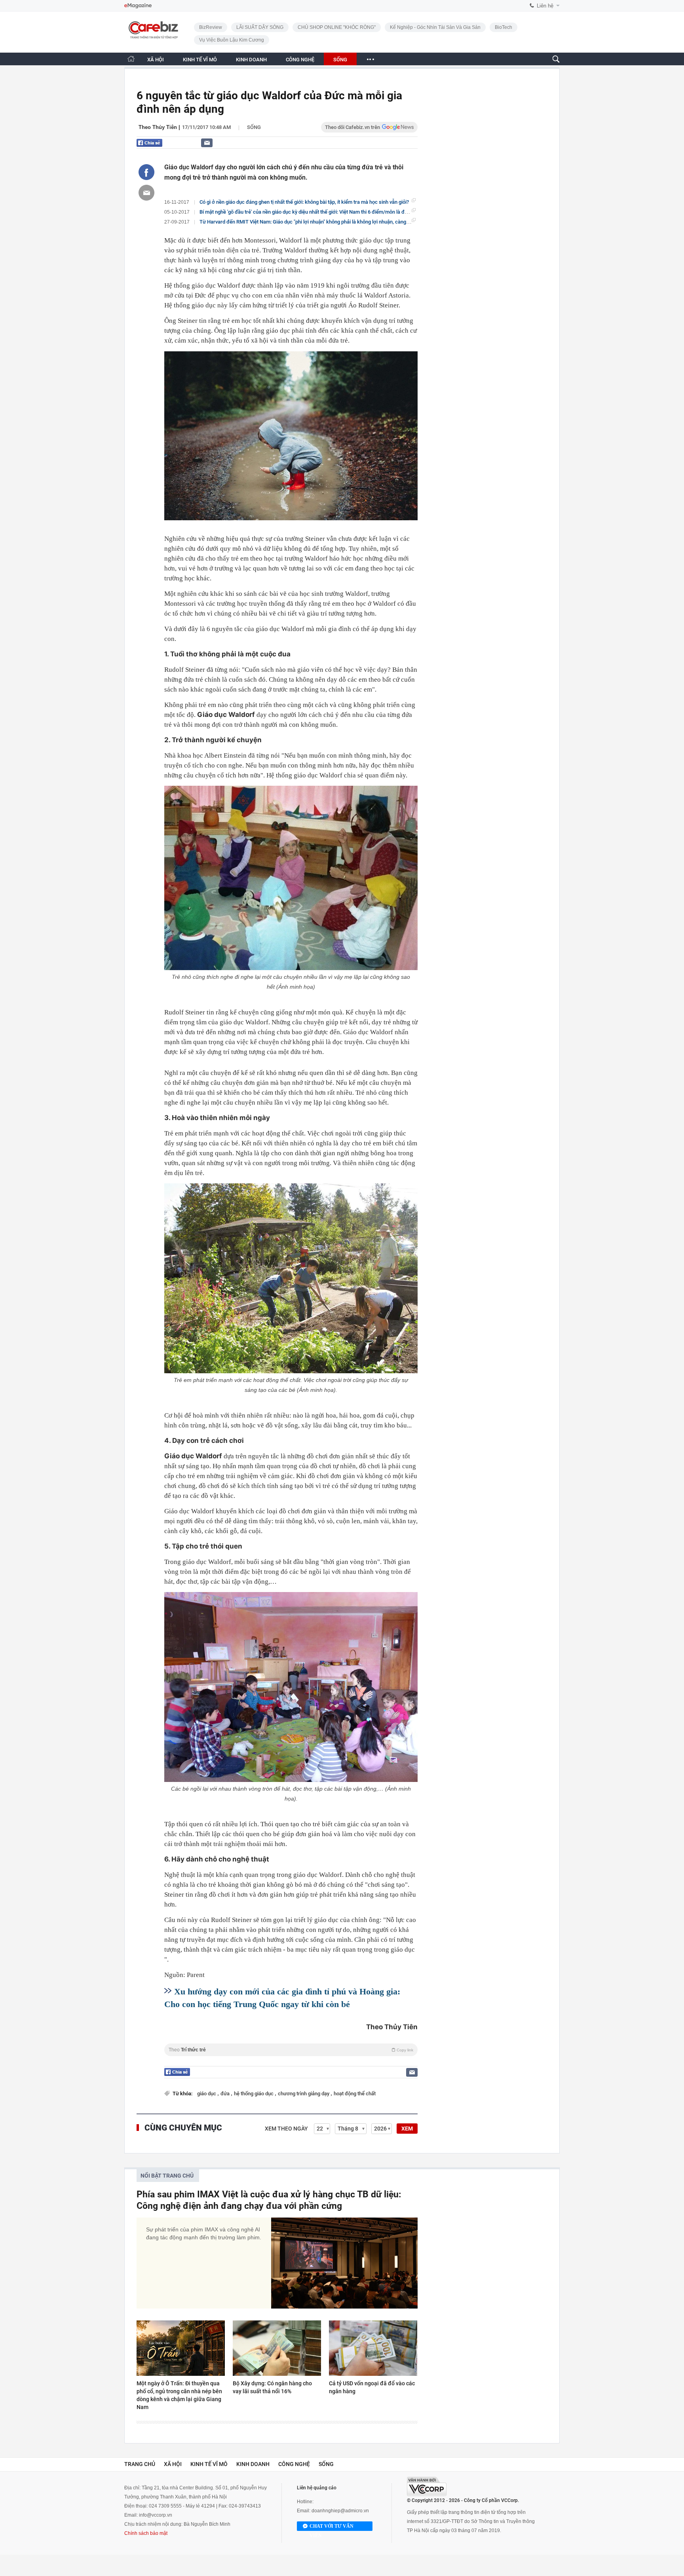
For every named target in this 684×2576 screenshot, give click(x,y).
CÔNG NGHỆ (300, 60)
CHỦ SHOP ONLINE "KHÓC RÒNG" (337, 27)
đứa (226, 2094)
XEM (407, 2129)
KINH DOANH (251, 60)
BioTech (503, 27)
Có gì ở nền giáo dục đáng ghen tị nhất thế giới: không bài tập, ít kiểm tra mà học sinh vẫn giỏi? (304, 202)
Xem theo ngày (286, 2129)
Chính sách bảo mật (146, 2533)
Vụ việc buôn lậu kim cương (232, 40)
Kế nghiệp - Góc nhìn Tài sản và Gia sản (435, 27)
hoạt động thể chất (355, 2094)
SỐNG (340, 60)
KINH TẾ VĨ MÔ (200, 60)
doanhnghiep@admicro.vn (340, 2511)
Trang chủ (140, 2464)
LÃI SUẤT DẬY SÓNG (260, 27)
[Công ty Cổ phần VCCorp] (427, 2486)
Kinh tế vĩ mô (209, 2464)
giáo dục (207, 2094)
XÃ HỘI (156, 60)
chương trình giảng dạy (304, 2094)
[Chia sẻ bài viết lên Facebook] (146, 172)
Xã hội (173, 2464)
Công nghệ (294, 2464)
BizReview (211, 27)
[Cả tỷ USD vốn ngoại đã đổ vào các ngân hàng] (373, 2348)
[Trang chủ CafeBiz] (131, 59)
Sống (254, 127)
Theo (291, 2050)
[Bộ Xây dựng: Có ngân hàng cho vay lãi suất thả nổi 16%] (277, 2348)
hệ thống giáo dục (254, 2094)
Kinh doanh (253, 2464)
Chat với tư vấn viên (332, 2527)
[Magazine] (138, 6)
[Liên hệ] (207, 143)
